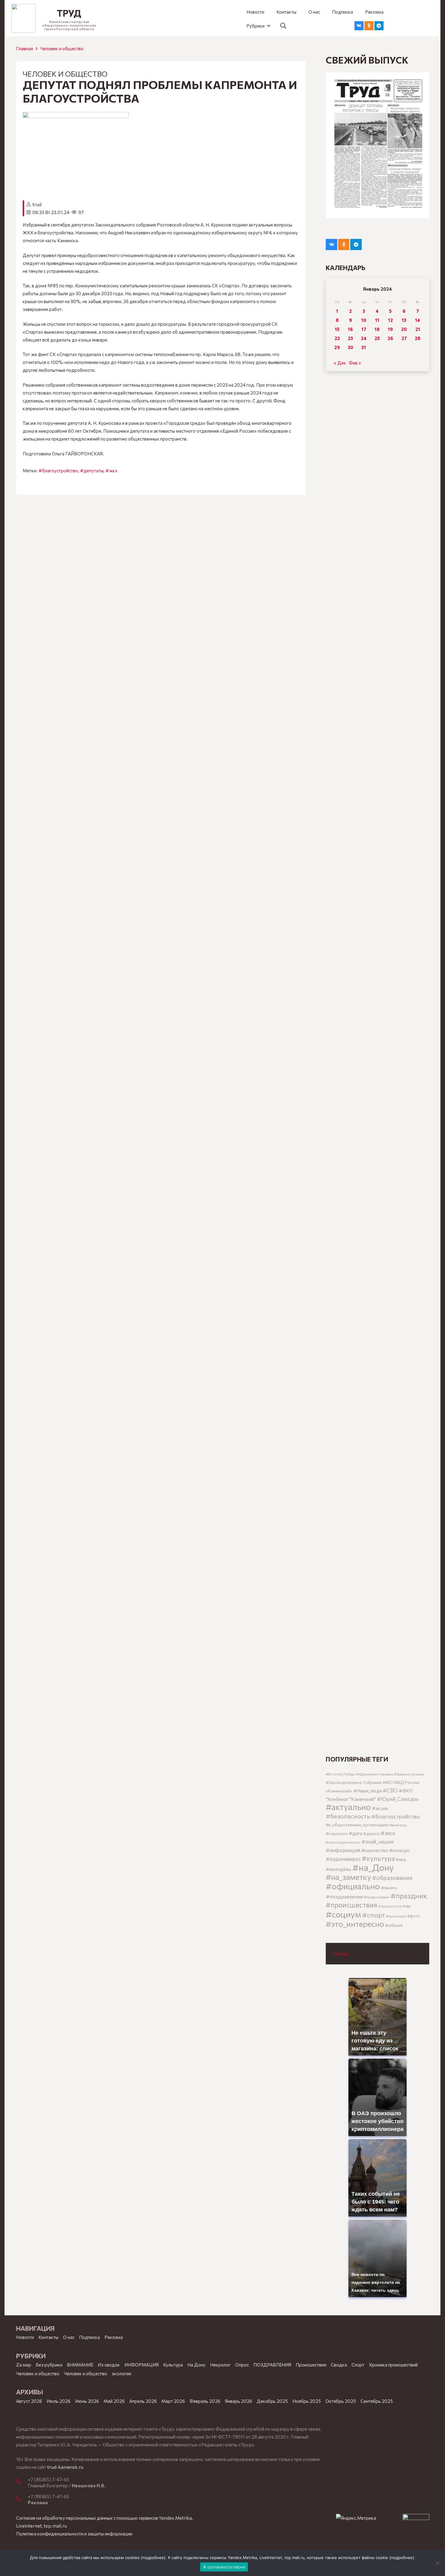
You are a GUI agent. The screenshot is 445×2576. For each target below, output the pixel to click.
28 (418, 338)
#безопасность (348, 1816)
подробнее (153, 2558)
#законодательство (343, 1842)
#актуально (348, 1807)
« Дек (340, 363)
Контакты (48, 2337)
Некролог (220, 2365)
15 (337, 329)
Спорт (358, 2365)
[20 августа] (377, 145)
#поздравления (344, 1896)
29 (337, 347)
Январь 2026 (239, 2401)
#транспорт (396, 1916)
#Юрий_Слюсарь (398, 1799)
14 (418, 320)
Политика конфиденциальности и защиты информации (74, 2534)
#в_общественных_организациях (357, 1825)
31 (364, 347)
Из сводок (109, 2365)
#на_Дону (373, 1867)
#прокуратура (390, 1906)
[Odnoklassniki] (369, 26)
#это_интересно (355, 1924)
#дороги (371, 1834)
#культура (378, 1858)
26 (390, 338)
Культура (173, 2365)
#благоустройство (58, 471)
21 (418, 329)
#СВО (390, 1790)
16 (350, 329)
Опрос (242, 2365)
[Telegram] (379, 26)
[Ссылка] (24, 18)
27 (404, 338)
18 (377, 329)
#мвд (401, 1859)
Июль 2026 (59, 2401)
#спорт (374, 1915)
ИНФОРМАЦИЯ (142, 2365)
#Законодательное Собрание (354, 1782)
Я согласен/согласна (224, 2567)
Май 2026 (114, 2401)
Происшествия (311, 2365)
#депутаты (92, 471)
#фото (414, 1916)
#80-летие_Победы (340, 1774)
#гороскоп (337, 1833)
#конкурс (400, 1850)
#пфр (407, 1906)
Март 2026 (173, 2401)
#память (389, 1888)
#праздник (409, 1896)
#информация (343, 1850)
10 (364, 320)
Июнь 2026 (87, 2401)
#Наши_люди (368, 1791)
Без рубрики (49, 2365)
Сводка (339, 2365)
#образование (392, 1878)
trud (37, 204)
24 (364, 338)
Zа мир (24, 2365)
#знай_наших (378, 1841)
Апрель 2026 (143, 2401)
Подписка (89, 2337)
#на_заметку (348, 1877)
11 (377, 320)
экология (121, 2373)
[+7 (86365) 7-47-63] (22, 2499)
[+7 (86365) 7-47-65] (22, 2482)
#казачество (375, 1850)
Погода (341, 1953)
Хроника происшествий (393, 2365)
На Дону (196, 2365)
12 (391, 320)
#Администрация (409, 1774)
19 (390, 329)
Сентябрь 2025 (377, 2401)
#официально (353, 1886)
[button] (258, 26)
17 (364, 329)
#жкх (111, 471)
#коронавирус (343, 1859)
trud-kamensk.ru (65, 2467)
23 (350, 338)
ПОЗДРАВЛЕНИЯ (272, 2365)
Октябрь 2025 (341, 2401)
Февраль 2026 (205, 2401)
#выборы (398, 1825)
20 (404, 329)
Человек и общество (86, 2373)
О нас (69, 2337)
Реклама (114, 2337)
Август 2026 (29, 2401)
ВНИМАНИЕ (80, 2365)
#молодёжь (339, 1869)
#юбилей (394, 1925)
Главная (25, 48)
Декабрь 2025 (272, 2401)
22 (337, 338)
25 (377, 338)
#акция (380, 1808)
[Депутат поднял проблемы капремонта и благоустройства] (76, 116)
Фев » (355, 363)
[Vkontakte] (359, 26)
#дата (356, 1833)
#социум (343, 1914)
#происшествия (351, 1905)
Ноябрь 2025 (307, 2401)
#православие (377, 1897)
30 (351, 347)
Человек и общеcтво (62, 48)
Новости (25, 2337)
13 (404, 320)
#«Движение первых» (375, 1774)
